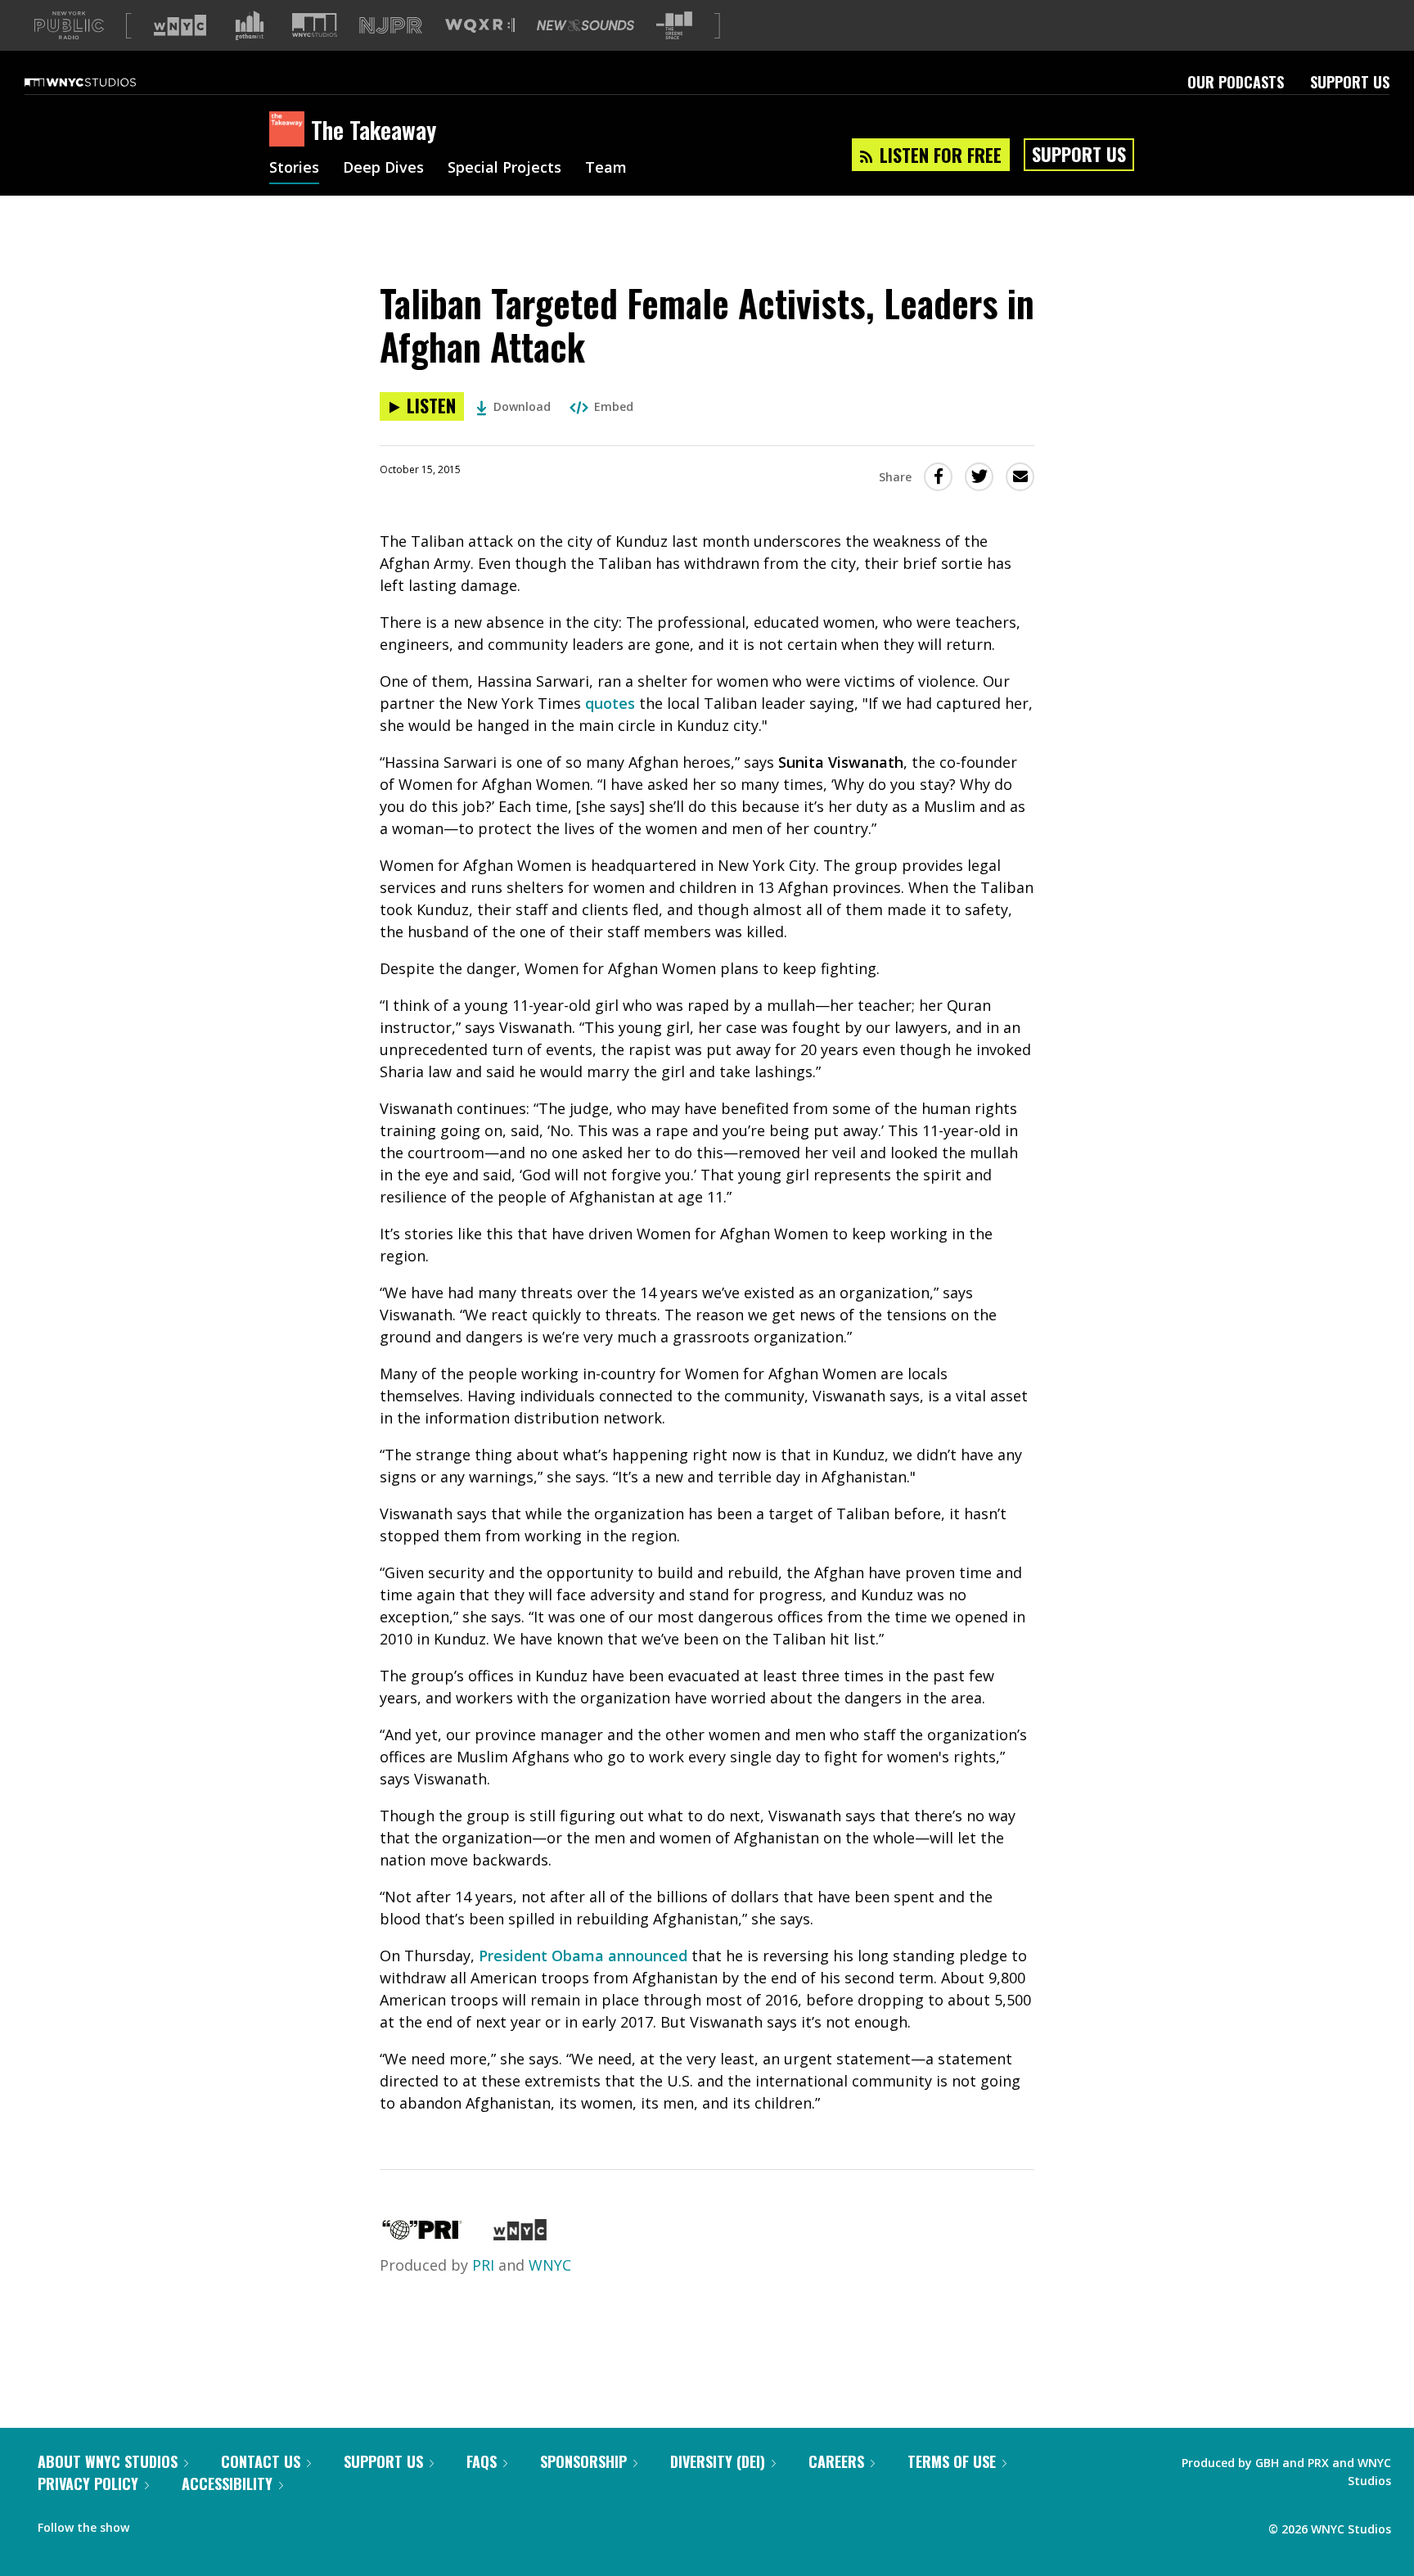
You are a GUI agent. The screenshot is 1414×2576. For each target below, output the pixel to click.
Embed (614, 406)
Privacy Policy (88, 2484)
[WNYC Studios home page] (101, 82)
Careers (836, 2461)
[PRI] (422, 2235)
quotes (610, 703)
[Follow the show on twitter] (185, 2524)
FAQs (482, 2461)
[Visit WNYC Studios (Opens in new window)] (315, 25)
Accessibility (227, 2484)
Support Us (1350, 82)
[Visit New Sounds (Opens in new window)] (585, 25)
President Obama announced (583, 1956)
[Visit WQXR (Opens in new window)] (480, 26)
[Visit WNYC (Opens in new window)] (180, 25)
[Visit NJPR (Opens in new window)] (391, 26)
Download (522, 406)
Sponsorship (583, 2461)
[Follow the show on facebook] (153, 2524)
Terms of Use (952, 2461)
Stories (294, 169)
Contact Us (261, 2461)
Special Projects (504, 169)
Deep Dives (383, 169)
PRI (483, 2265)
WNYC (550, 2265)
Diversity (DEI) (718, 2461)
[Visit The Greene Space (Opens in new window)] (674, 26)
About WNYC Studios (108, 2461)
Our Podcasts (1236, 82)
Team (606, 169)
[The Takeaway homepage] (290, 130)
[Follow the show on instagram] (216, 2524)
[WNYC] (520, 2235)
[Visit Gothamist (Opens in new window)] (250, 25)
